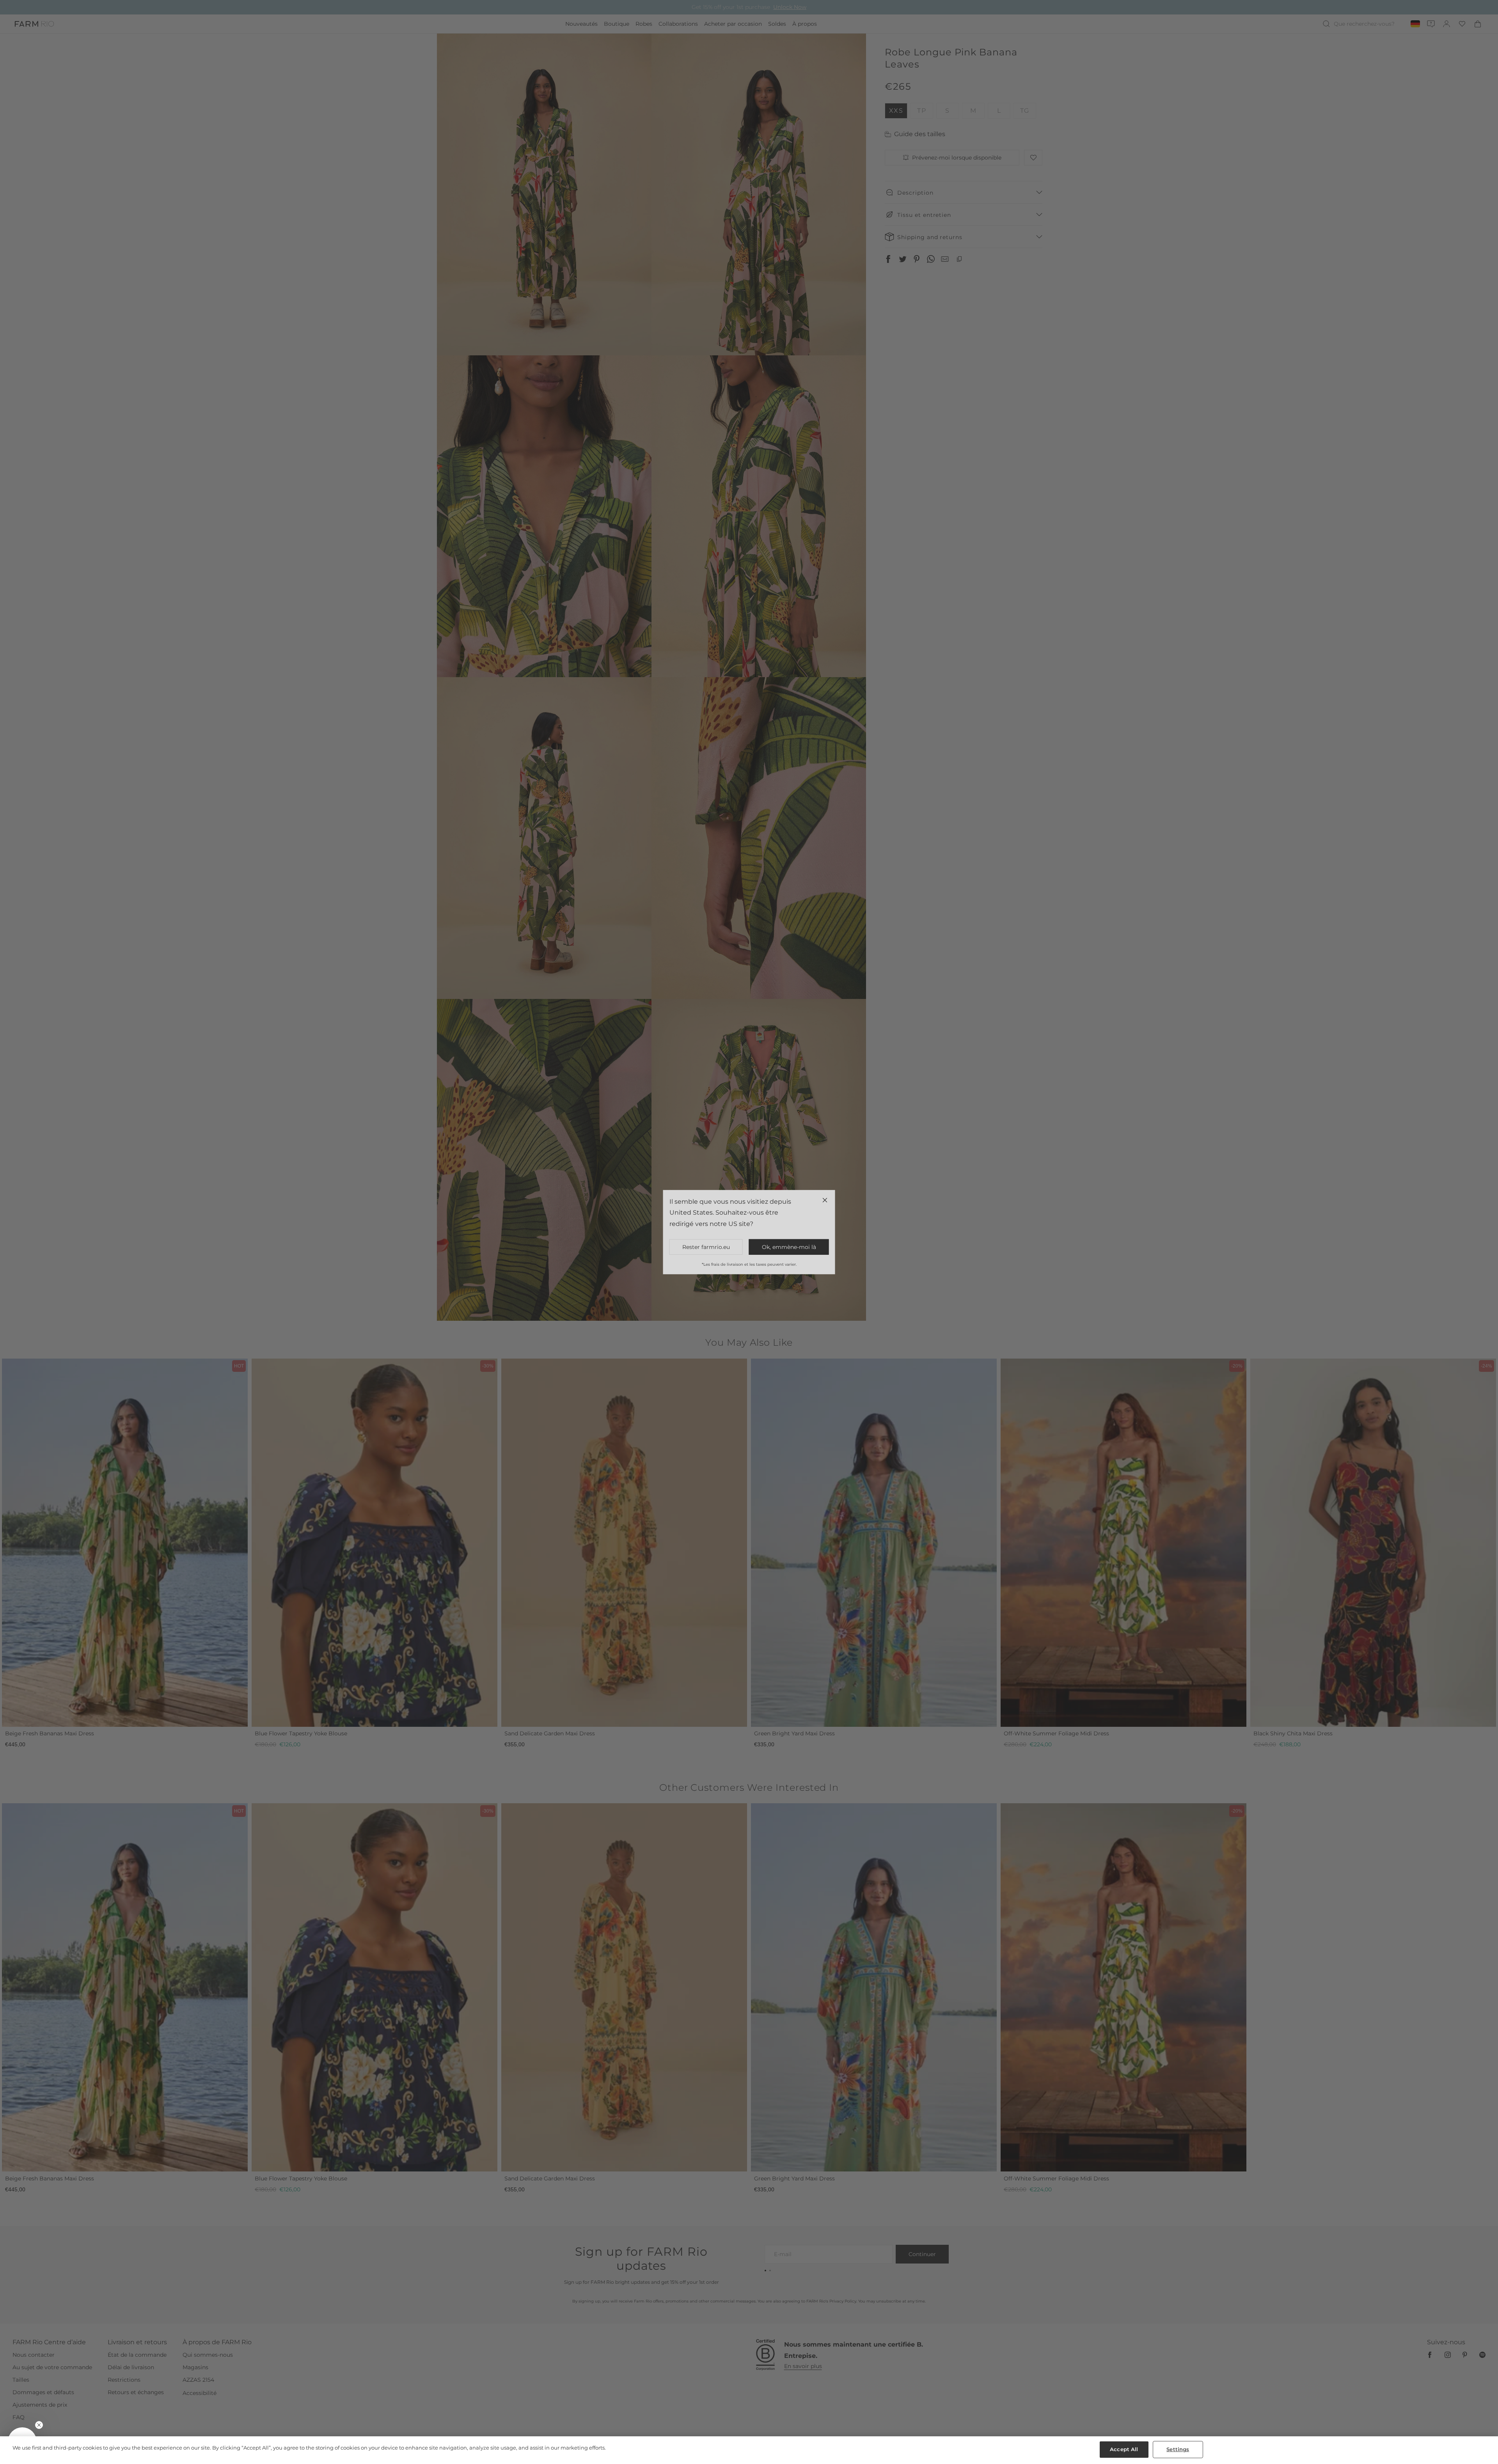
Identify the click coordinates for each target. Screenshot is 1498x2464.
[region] (749, 2450)
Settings (1178, 2449)
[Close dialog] (892, 1127)
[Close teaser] (39, 2425)
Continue (825, 1259)
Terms (854, 1297)
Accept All (1124, 2449)
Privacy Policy (835, 1297)
